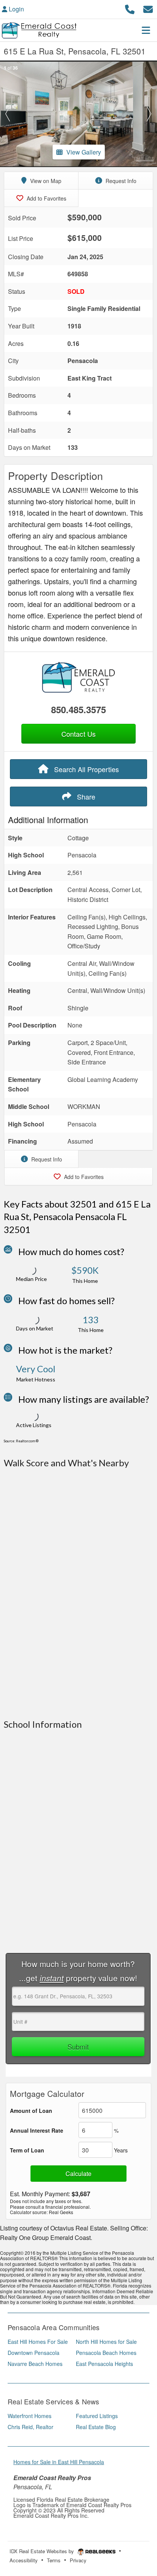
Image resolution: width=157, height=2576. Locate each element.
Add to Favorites (46, 198)
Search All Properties (86, 769)
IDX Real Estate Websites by (42, 2551)
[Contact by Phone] (130, 8)
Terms (54, 2560)
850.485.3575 (78, 709)
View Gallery (84, 152)
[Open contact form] (148, 8)
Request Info (120, 181)
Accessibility (24, 2560)
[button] (8, 114)
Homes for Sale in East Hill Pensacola (59, 2462)
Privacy (78, 2560)
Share (85, 797)
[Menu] (146, 30)
